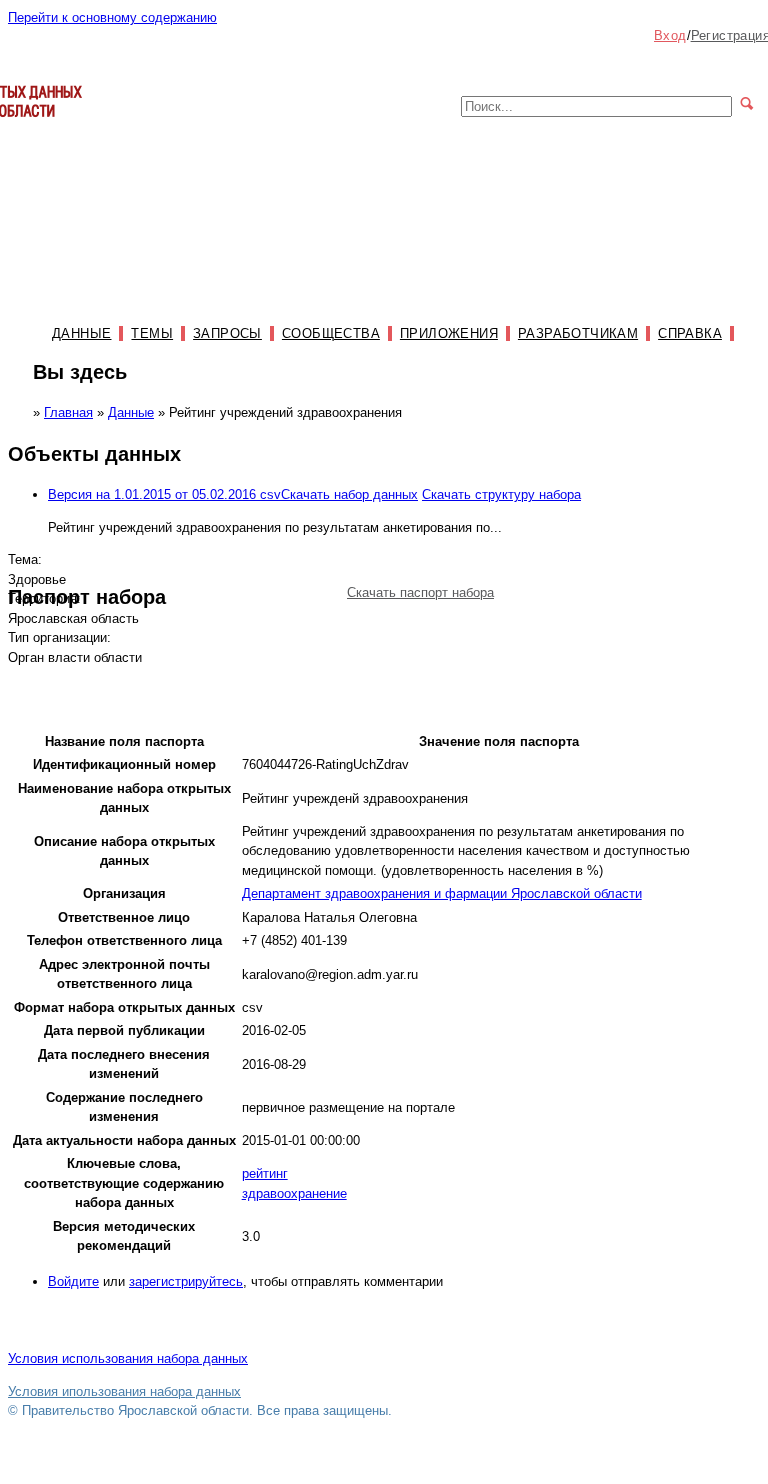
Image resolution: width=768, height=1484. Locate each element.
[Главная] (45, 126)
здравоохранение (294, 1193)
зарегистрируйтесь (186, 1281)
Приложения (449, 333)
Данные (81, 333)
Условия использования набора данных (128, 1358)
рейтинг (265, 1173)
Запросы (227, 333)
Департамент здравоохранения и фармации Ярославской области (442, 893)
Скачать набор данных (349, 494)
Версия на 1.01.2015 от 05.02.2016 (164, 494)
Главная (68, 412)
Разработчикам (578, 333)
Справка (690, 333)
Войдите (73, 1281)
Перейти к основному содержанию (112, 17)
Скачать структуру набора (501, 494)
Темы (152, 333)
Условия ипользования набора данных (124, 1391)
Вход (670, 35)
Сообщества (331, 333)
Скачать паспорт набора (420, 592)
